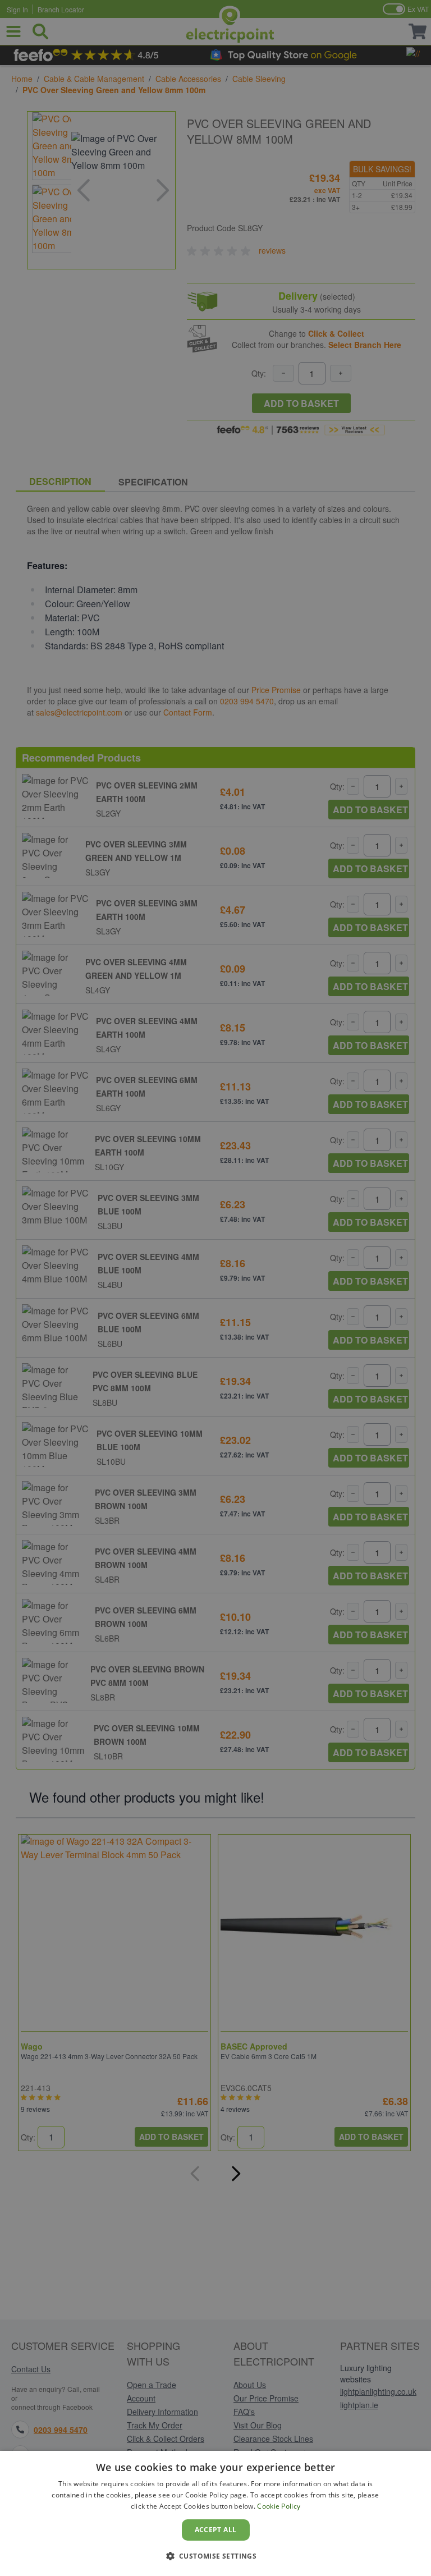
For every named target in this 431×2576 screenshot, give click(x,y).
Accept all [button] (216, 2530)
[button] (216, 2556)
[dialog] (215, 2513)
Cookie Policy (279, 2506)
